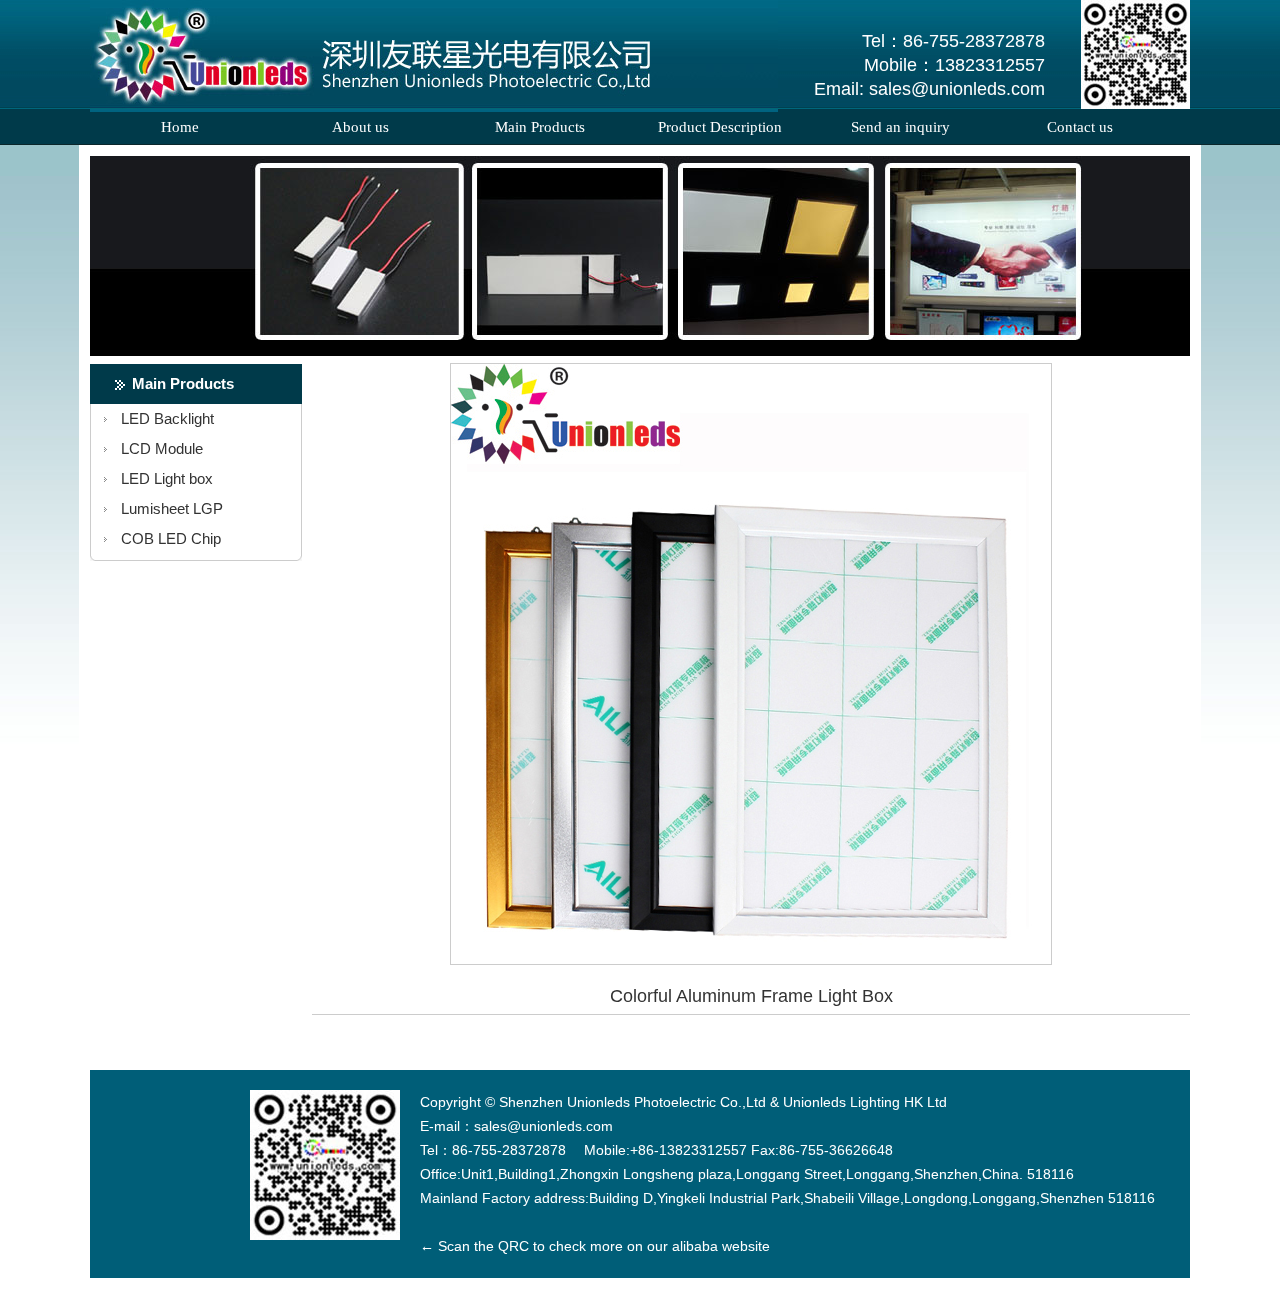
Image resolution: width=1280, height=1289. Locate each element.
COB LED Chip (171, 538)
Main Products (540, 127)
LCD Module (162, 448)
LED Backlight (167, 418)
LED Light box (167, 478)
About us (360, 127)
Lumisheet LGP (172, 508)
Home (180, 127)
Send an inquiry (900, 127)
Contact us (1080, 127)
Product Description (720, 127)
